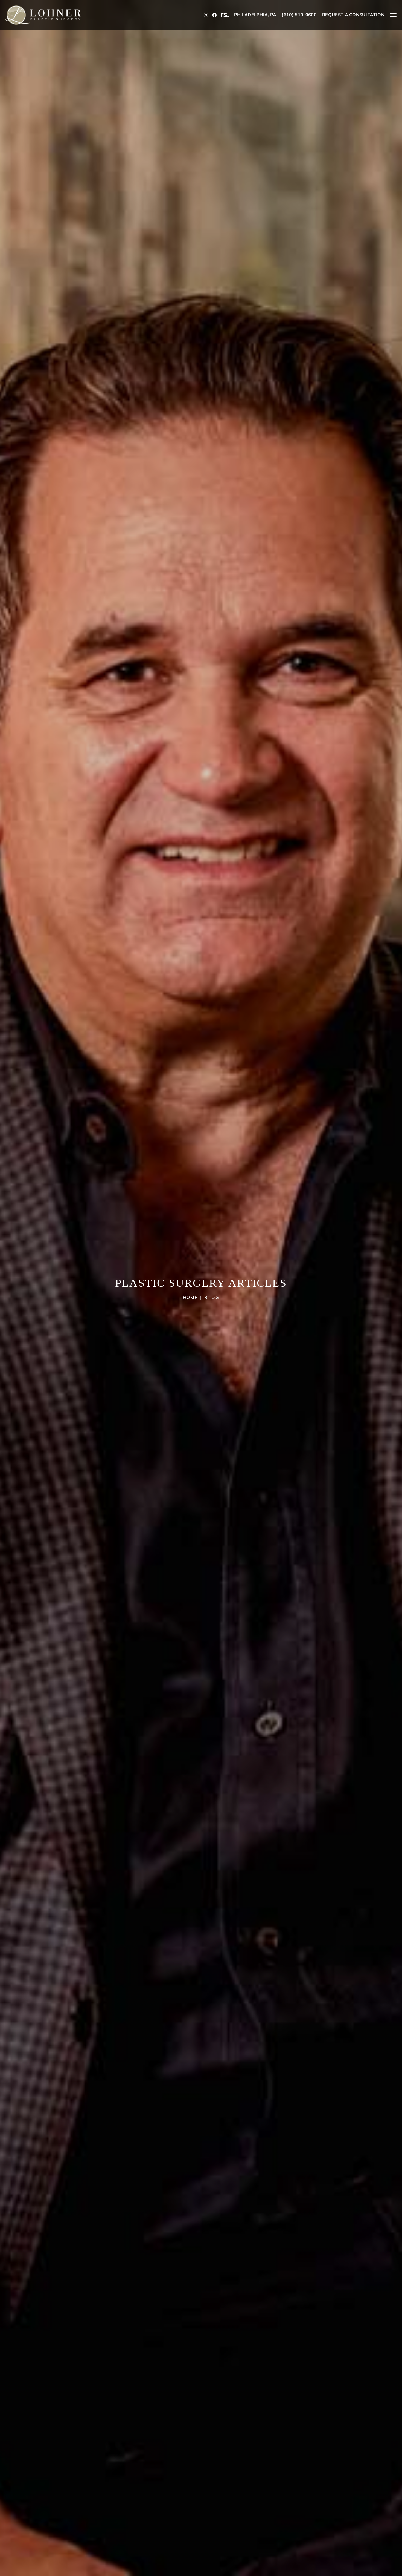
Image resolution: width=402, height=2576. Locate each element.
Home (190, 1298)
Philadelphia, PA (255, 15)
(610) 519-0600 (299, 15)
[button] (393, 15)
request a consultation (353, 15)
